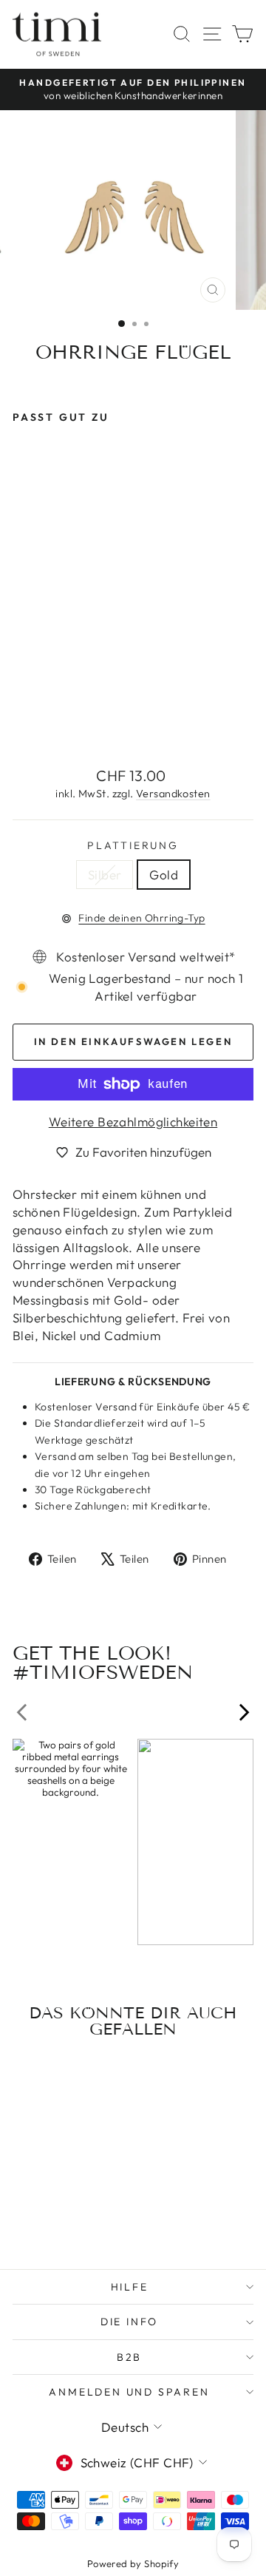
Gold (164, 875)
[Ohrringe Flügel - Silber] (21, 721)
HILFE (130, 2287)
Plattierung (133, 845)
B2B (129, 2357)
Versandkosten (173, 794)
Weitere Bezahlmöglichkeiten (133, 1122)
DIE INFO (129, 2322)
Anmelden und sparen (129, 2392)
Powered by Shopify (133, 2563)
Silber (105, 875)
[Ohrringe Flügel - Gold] (38, 721)
